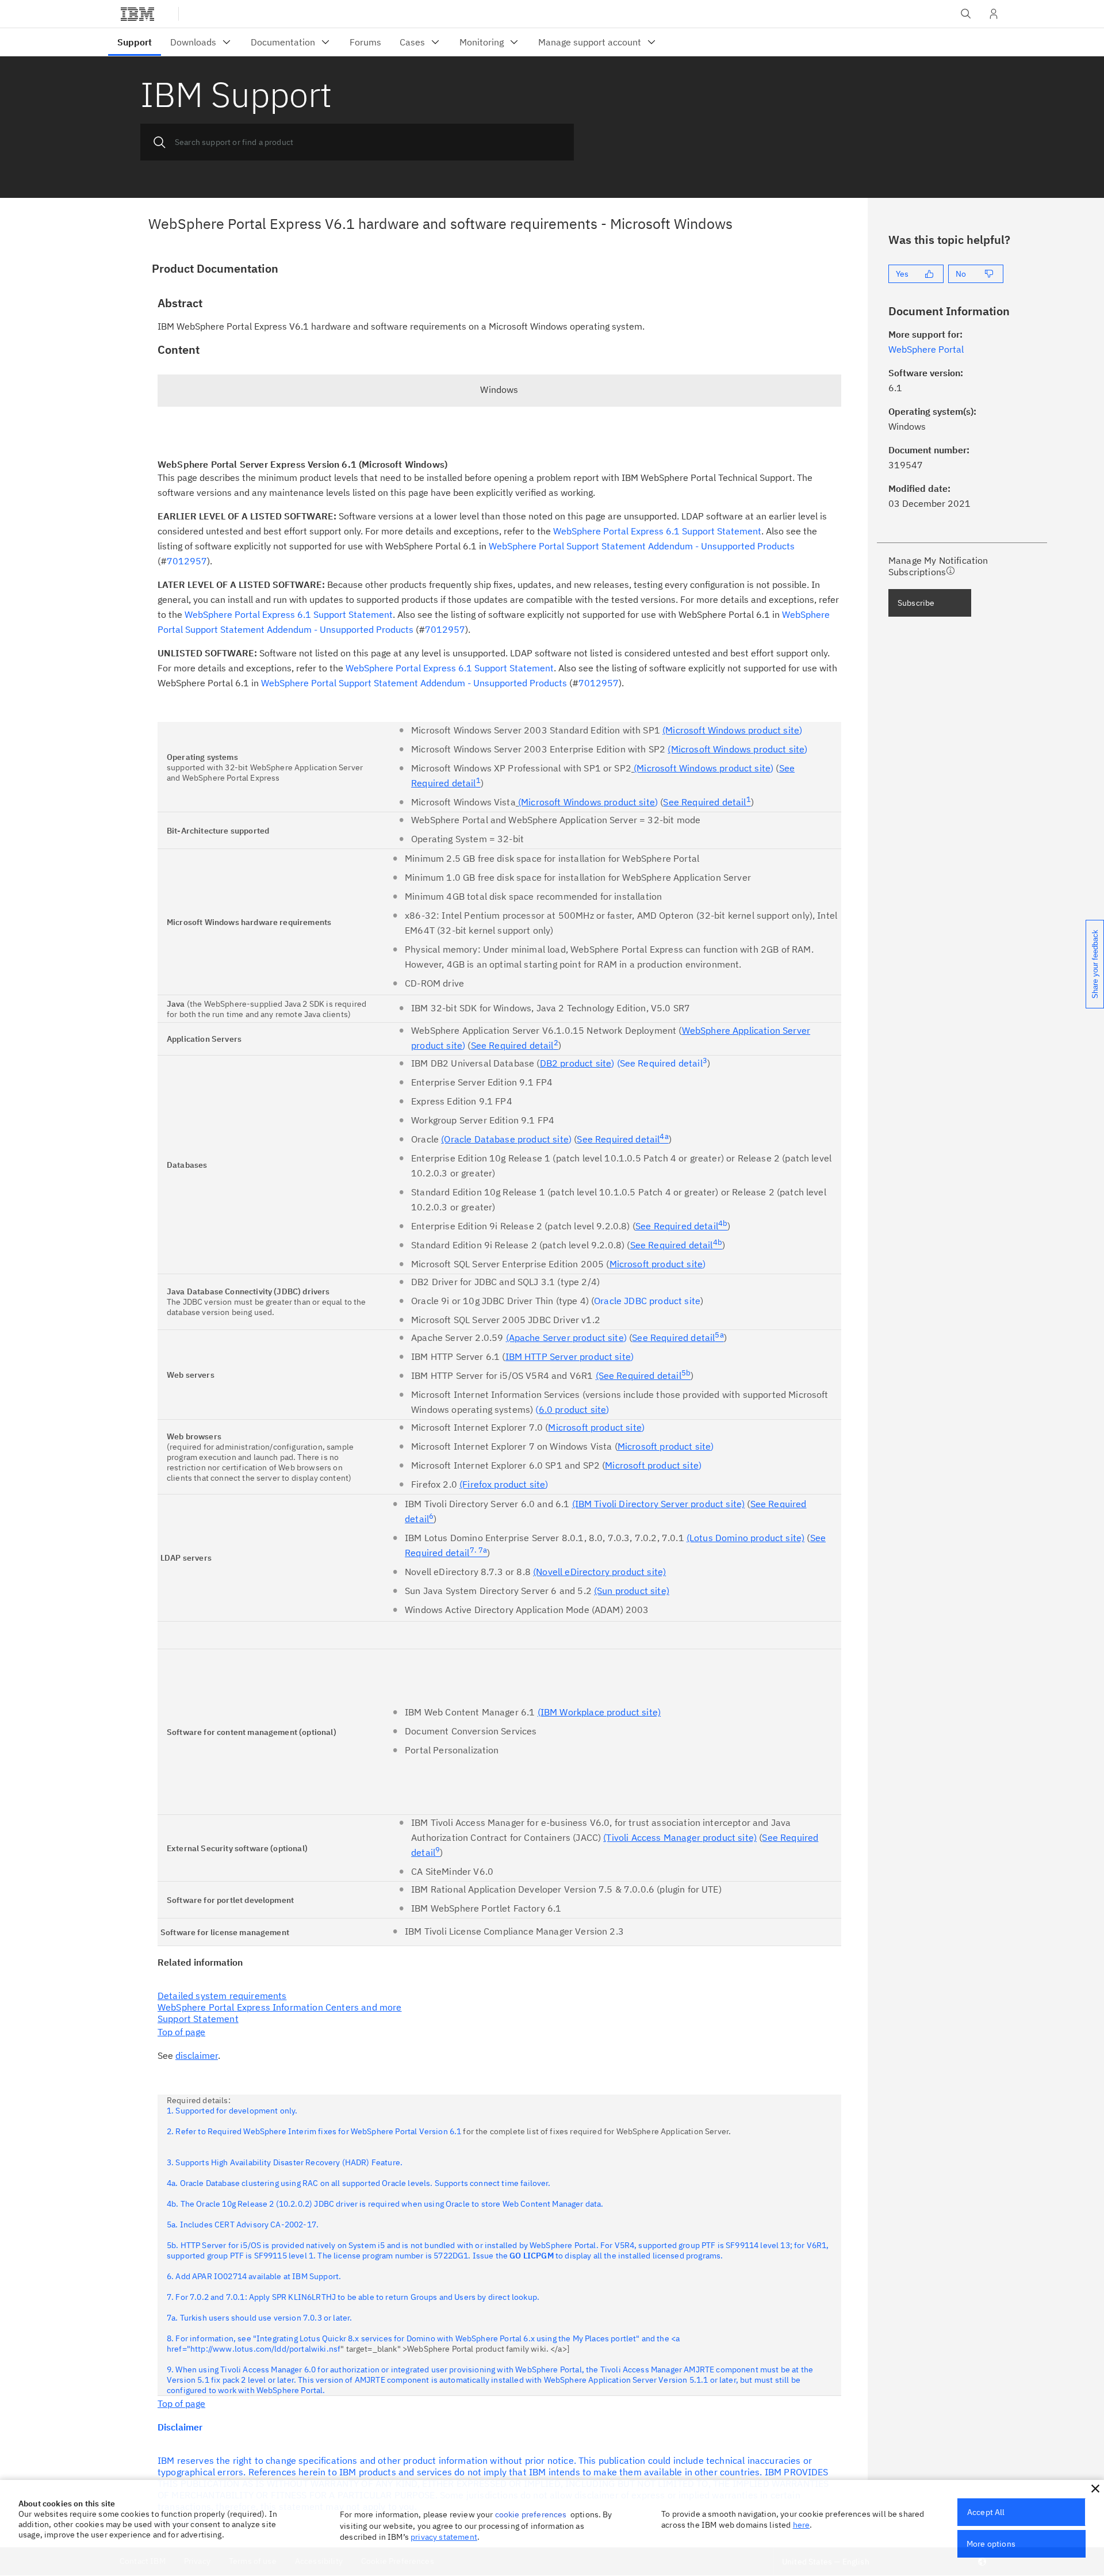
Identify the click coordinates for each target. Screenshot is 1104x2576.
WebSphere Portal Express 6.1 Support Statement (657, 531)
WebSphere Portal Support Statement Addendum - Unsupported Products (642, 546)
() (571, 1409)
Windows (499, 389)
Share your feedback (1095, 964)
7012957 (187, 561)
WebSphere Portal (926, 349)
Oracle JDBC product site (647, 1301)
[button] (1095, 2489)
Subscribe (916, 603)
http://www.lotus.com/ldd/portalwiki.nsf (265, 2349)
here (802, 2525)
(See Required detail (662, 1063)
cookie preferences (531, 2514)
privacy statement (444, 2537)
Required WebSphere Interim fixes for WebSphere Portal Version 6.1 (334, 2131)
